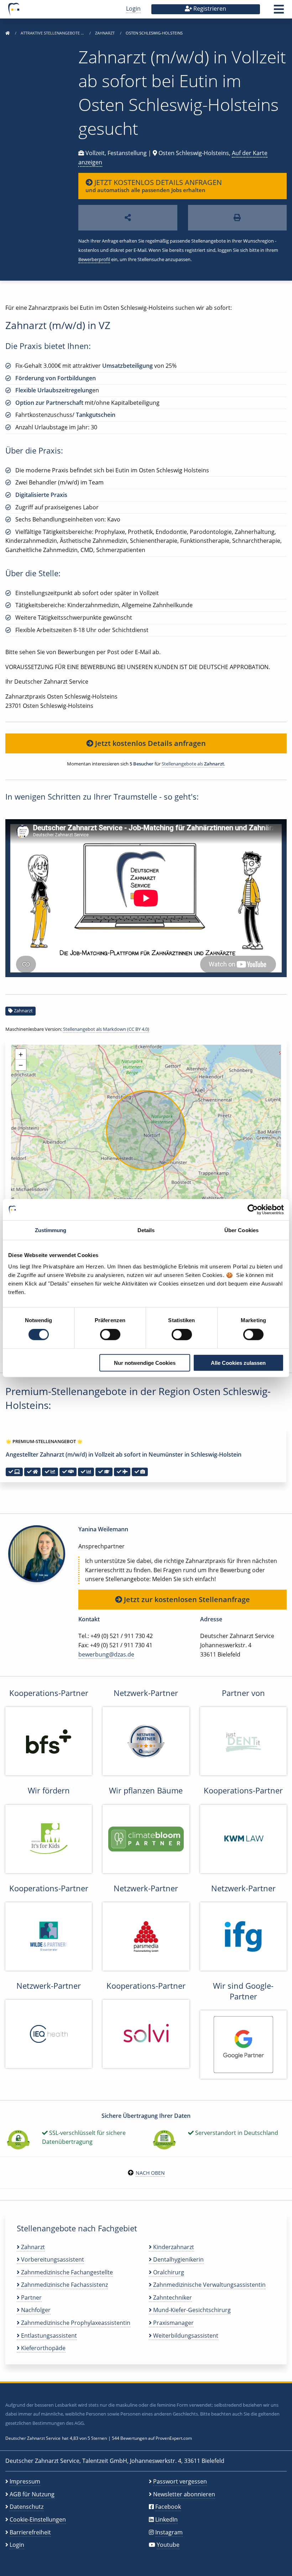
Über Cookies (241, 1230)
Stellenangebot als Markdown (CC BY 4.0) (106, 1029)
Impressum (25, 2481)
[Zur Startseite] (7, 33)
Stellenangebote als (193, 764)
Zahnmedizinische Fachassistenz (64, 2285)
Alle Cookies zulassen (238, 1363)
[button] (279, 11)
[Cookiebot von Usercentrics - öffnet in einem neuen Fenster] (253, 1210)
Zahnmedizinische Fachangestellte (66, 2272)
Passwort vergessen (180, 2481)
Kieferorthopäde (43, 2348)
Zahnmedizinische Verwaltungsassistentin (209, 2285)
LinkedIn (166, 2519)
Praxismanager (173, 2323)
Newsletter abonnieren (184, 2494)
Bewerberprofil (94, 259)
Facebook (168, 2507)
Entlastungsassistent (48, 2336)
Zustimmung (51, 1230)
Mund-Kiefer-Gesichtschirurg (191, 2310)
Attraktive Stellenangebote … (53, 33)
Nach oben (150, 2173)
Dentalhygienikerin (178, 2259)
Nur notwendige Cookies (145, 1363)
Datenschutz (27, 2507)
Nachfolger (35, 2310)
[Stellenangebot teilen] (128, 218)
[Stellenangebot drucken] (238, 218)
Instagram (169, 2532)
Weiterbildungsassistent (185, 2336)
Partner (31, 2297)
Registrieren (209, 9)
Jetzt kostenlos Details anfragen (150, 743)
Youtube (168, 2545)
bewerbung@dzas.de (106, 1654)
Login (133, 9)
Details (146, 1230)
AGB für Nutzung (32, 2494)
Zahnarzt (105, 33)
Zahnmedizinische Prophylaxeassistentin (75, 2323)
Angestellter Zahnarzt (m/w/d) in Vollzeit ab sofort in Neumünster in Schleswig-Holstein (124, 1454)
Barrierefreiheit (30, 2532)
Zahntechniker (172, 2297)
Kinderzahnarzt (173, 2247)
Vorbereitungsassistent (52, 2259)
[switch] (110, 1335)
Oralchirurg (168, 2272)
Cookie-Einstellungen (38, 2519)
